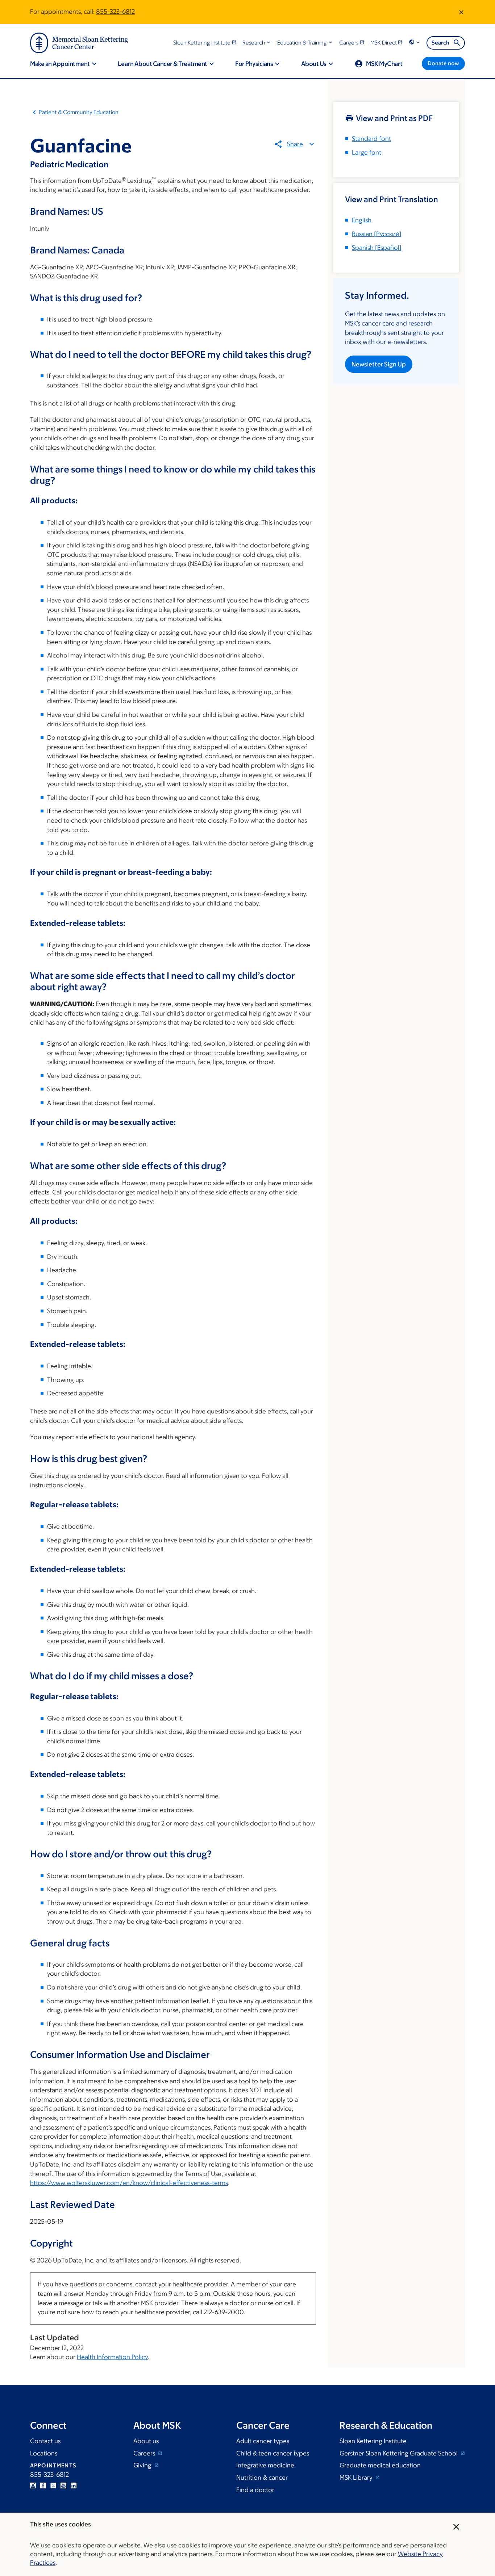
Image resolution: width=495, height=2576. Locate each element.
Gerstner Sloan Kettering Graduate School (399, 2453)
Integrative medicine (265, 2465)
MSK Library (357, 2478)
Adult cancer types (263, 2441)
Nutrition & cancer (262, 2478)
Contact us (45, 2441)
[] (377, 234)
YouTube (63, 2485)
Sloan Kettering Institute (373, 2441)
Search (440, 43)
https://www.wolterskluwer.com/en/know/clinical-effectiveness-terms (129, 2183)
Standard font (371, 139)
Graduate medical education (380, 2465)
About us (146, 2441)
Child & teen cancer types (273, 2453)
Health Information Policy (112, 2357)
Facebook (43, 2485)
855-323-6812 (115, 12)
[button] (257, 43)
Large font (367, 152)
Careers (145, 2453)
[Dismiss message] (461, 12)
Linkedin (74, 2485)
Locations (44, 2453)
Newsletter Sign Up (379, 364)
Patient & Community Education (79, 112)
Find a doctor (255, 2490)
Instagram (33, 2485)
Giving (143, 2465)
